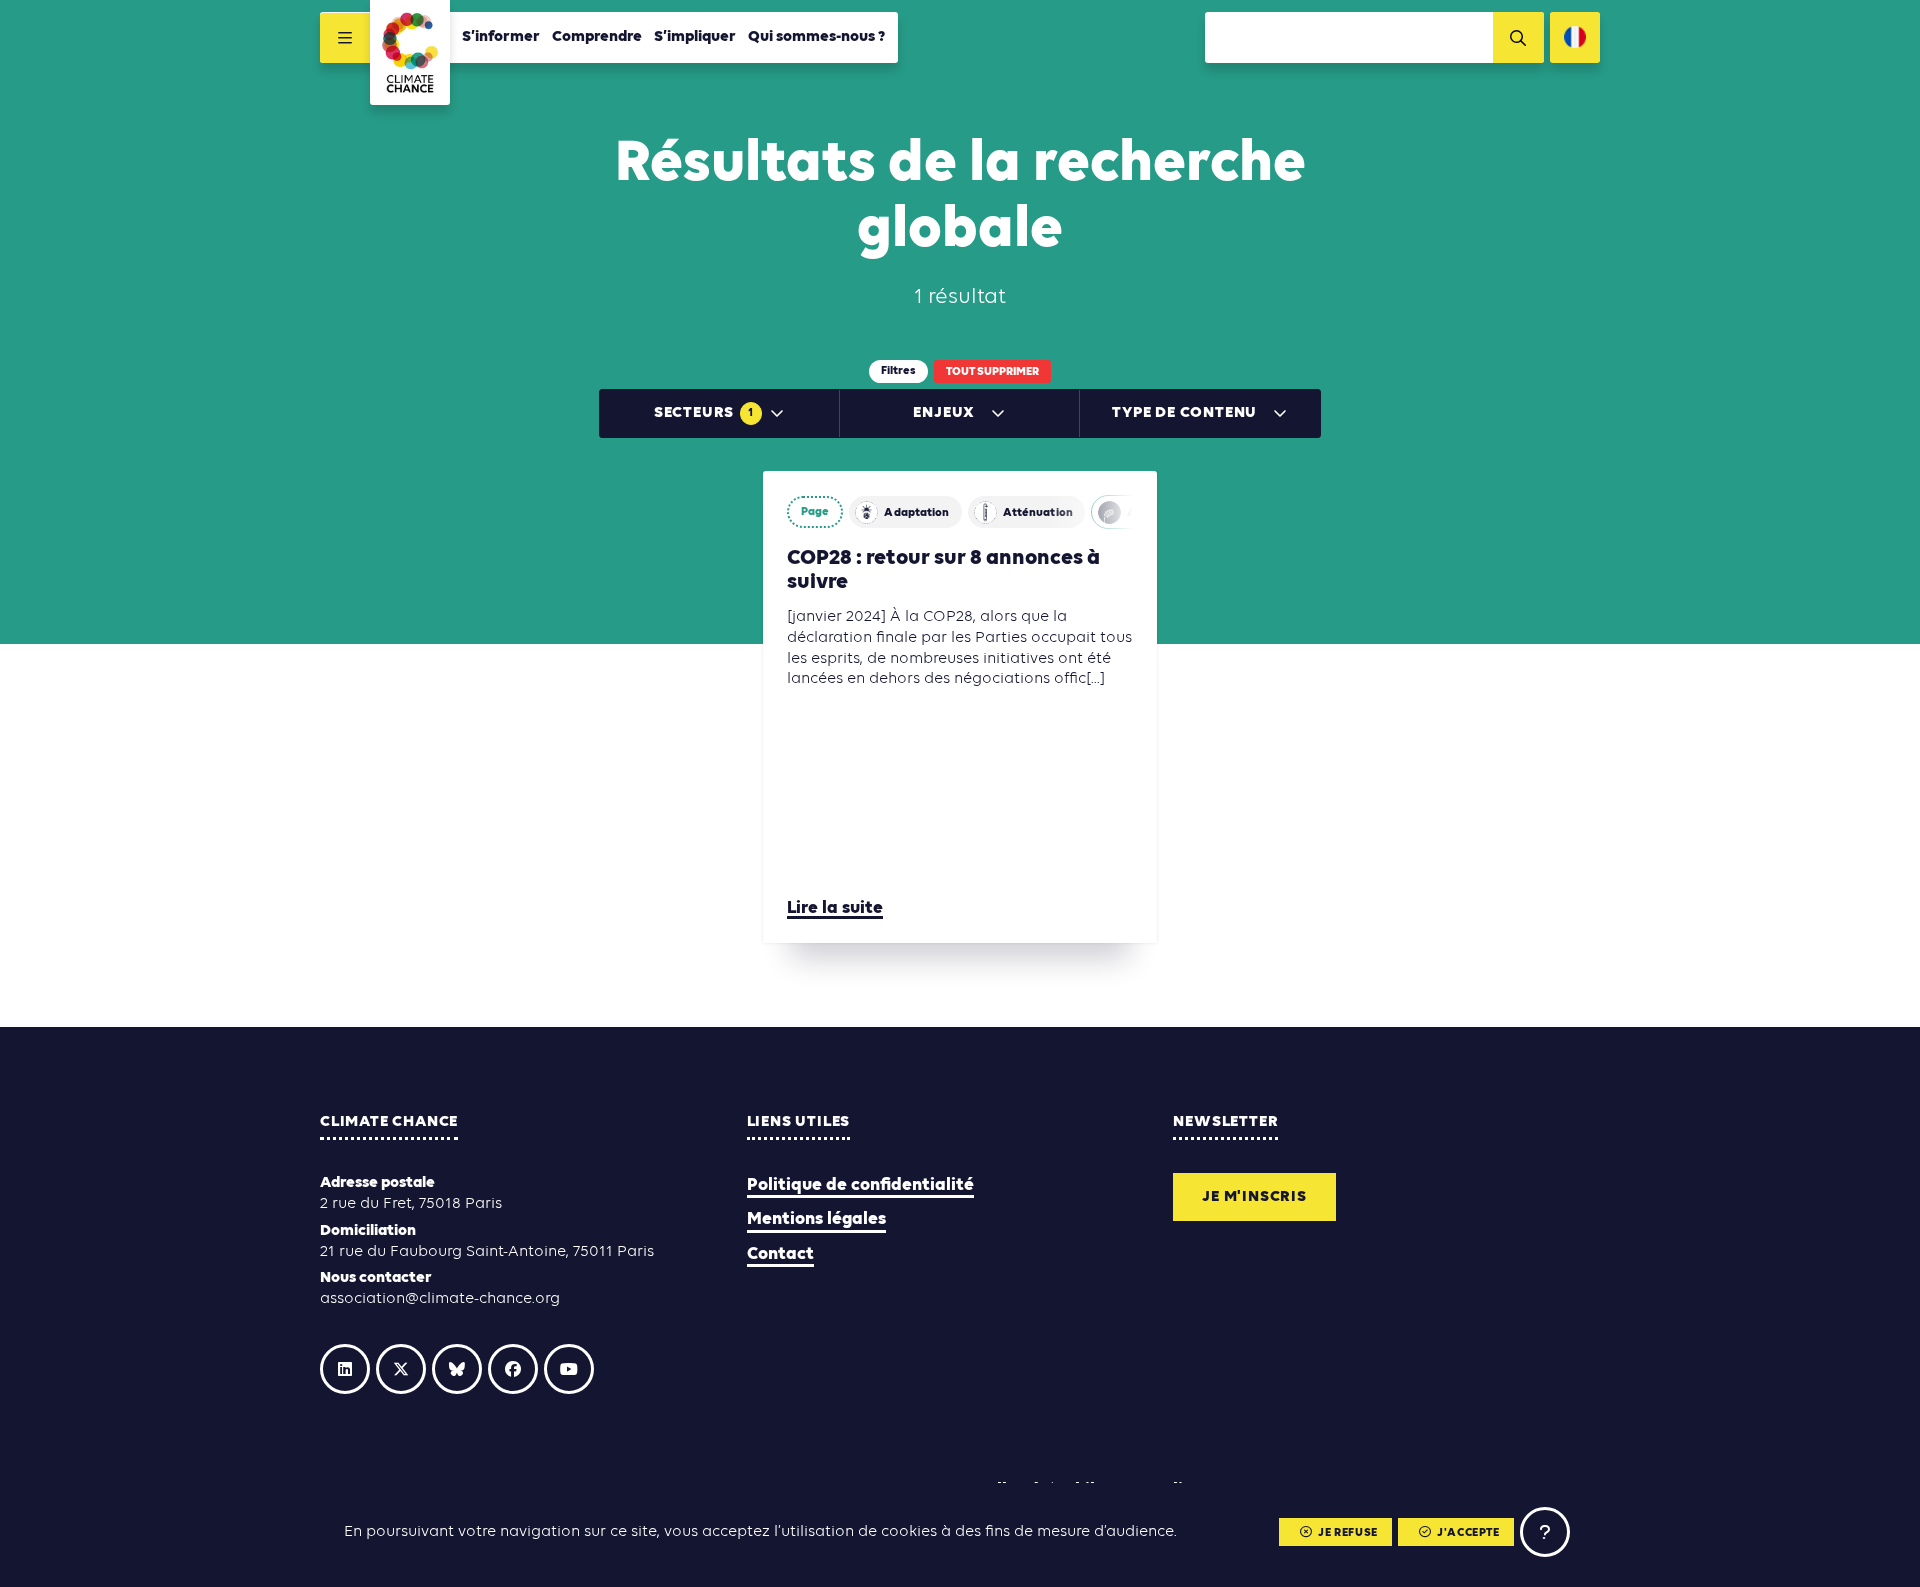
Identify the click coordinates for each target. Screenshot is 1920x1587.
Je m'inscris (1254, 1197)
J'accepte (1468, 1533)
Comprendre (597, 37)
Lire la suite (835, 908)
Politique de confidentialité (860, 1185)
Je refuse (1347, 1533)
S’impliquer (695, 37)
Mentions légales (816, 1219)
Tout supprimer (992, 372)
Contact (780, 1254)
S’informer (501, 37)
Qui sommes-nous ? (817, 37)
